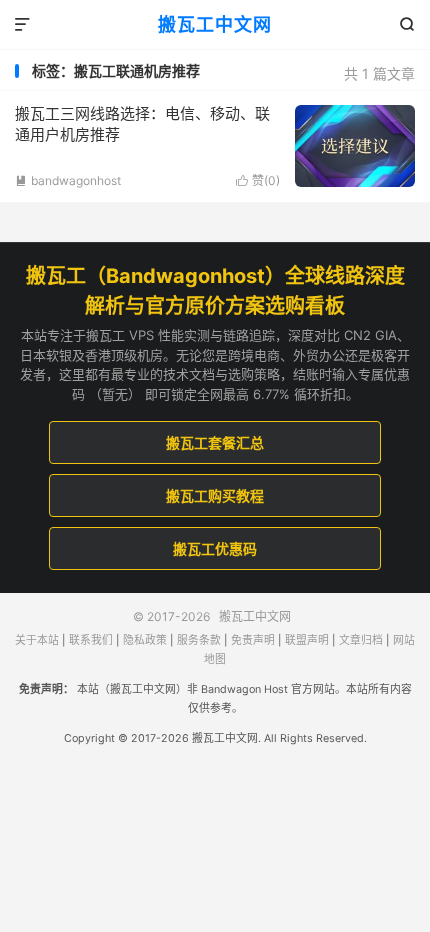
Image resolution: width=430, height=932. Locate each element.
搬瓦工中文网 (215, 24)
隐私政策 (145, 640)
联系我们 (91, 640)
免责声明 (253, 640)
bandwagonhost (68, 180)
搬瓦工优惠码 (215, 548)
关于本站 (37, 640)
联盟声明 (307, 640)
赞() (258, 180)
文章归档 (361, 640)
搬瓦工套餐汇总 (215, 442)
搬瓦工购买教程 (215, 495)
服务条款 (199, 640)
